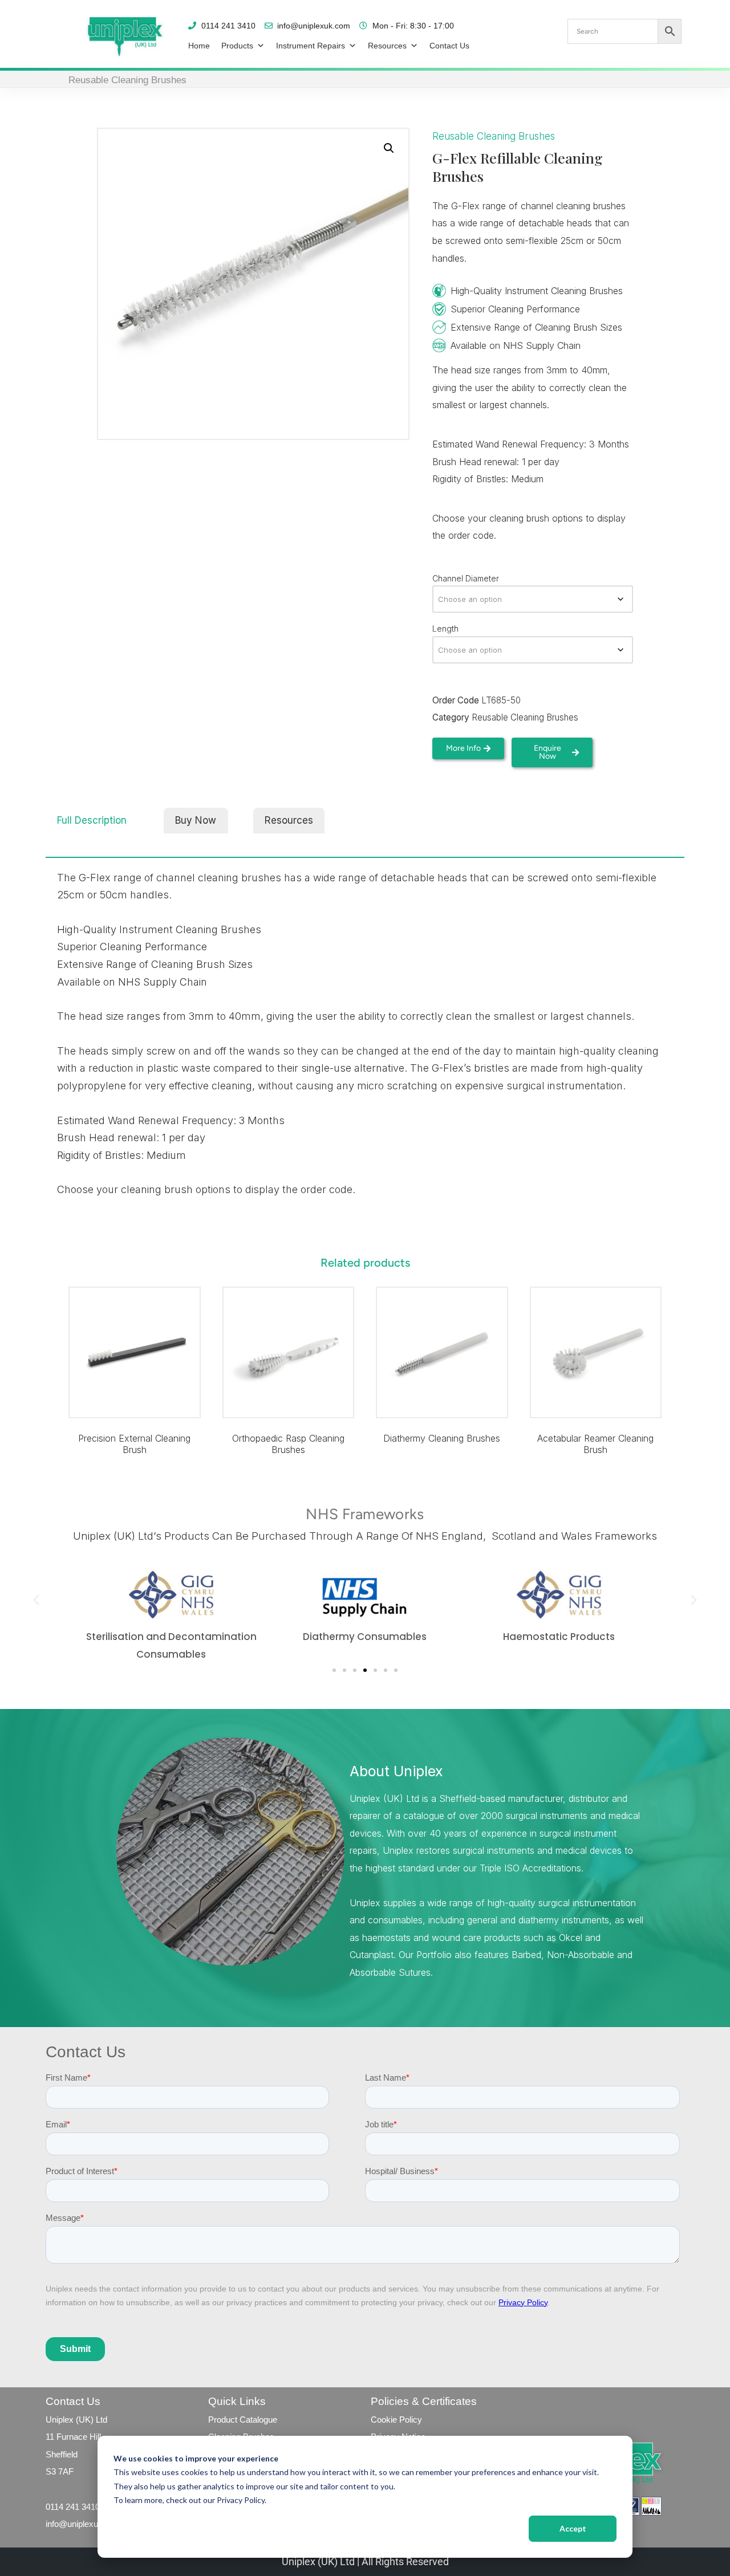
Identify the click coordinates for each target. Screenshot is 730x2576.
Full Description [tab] (92, 820)
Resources (387, 46)
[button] (389, 148)
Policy (409, 2420)
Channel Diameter (466, 578)
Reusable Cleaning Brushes (127, 80)
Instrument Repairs (311, 46)
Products (237, 46)
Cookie (384, 2420)
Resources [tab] (289, 820)
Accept (573, 2528)
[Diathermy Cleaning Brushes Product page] (442, 1353)
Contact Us (449, 46)
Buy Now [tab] (196, 820)
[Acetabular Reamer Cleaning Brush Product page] (595, 1353)
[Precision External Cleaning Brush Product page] (135, 1353)
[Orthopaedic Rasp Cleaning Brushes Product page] (288, 1353)
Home (199, 46)
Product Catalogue (243, 2420)
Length (445, 628)
